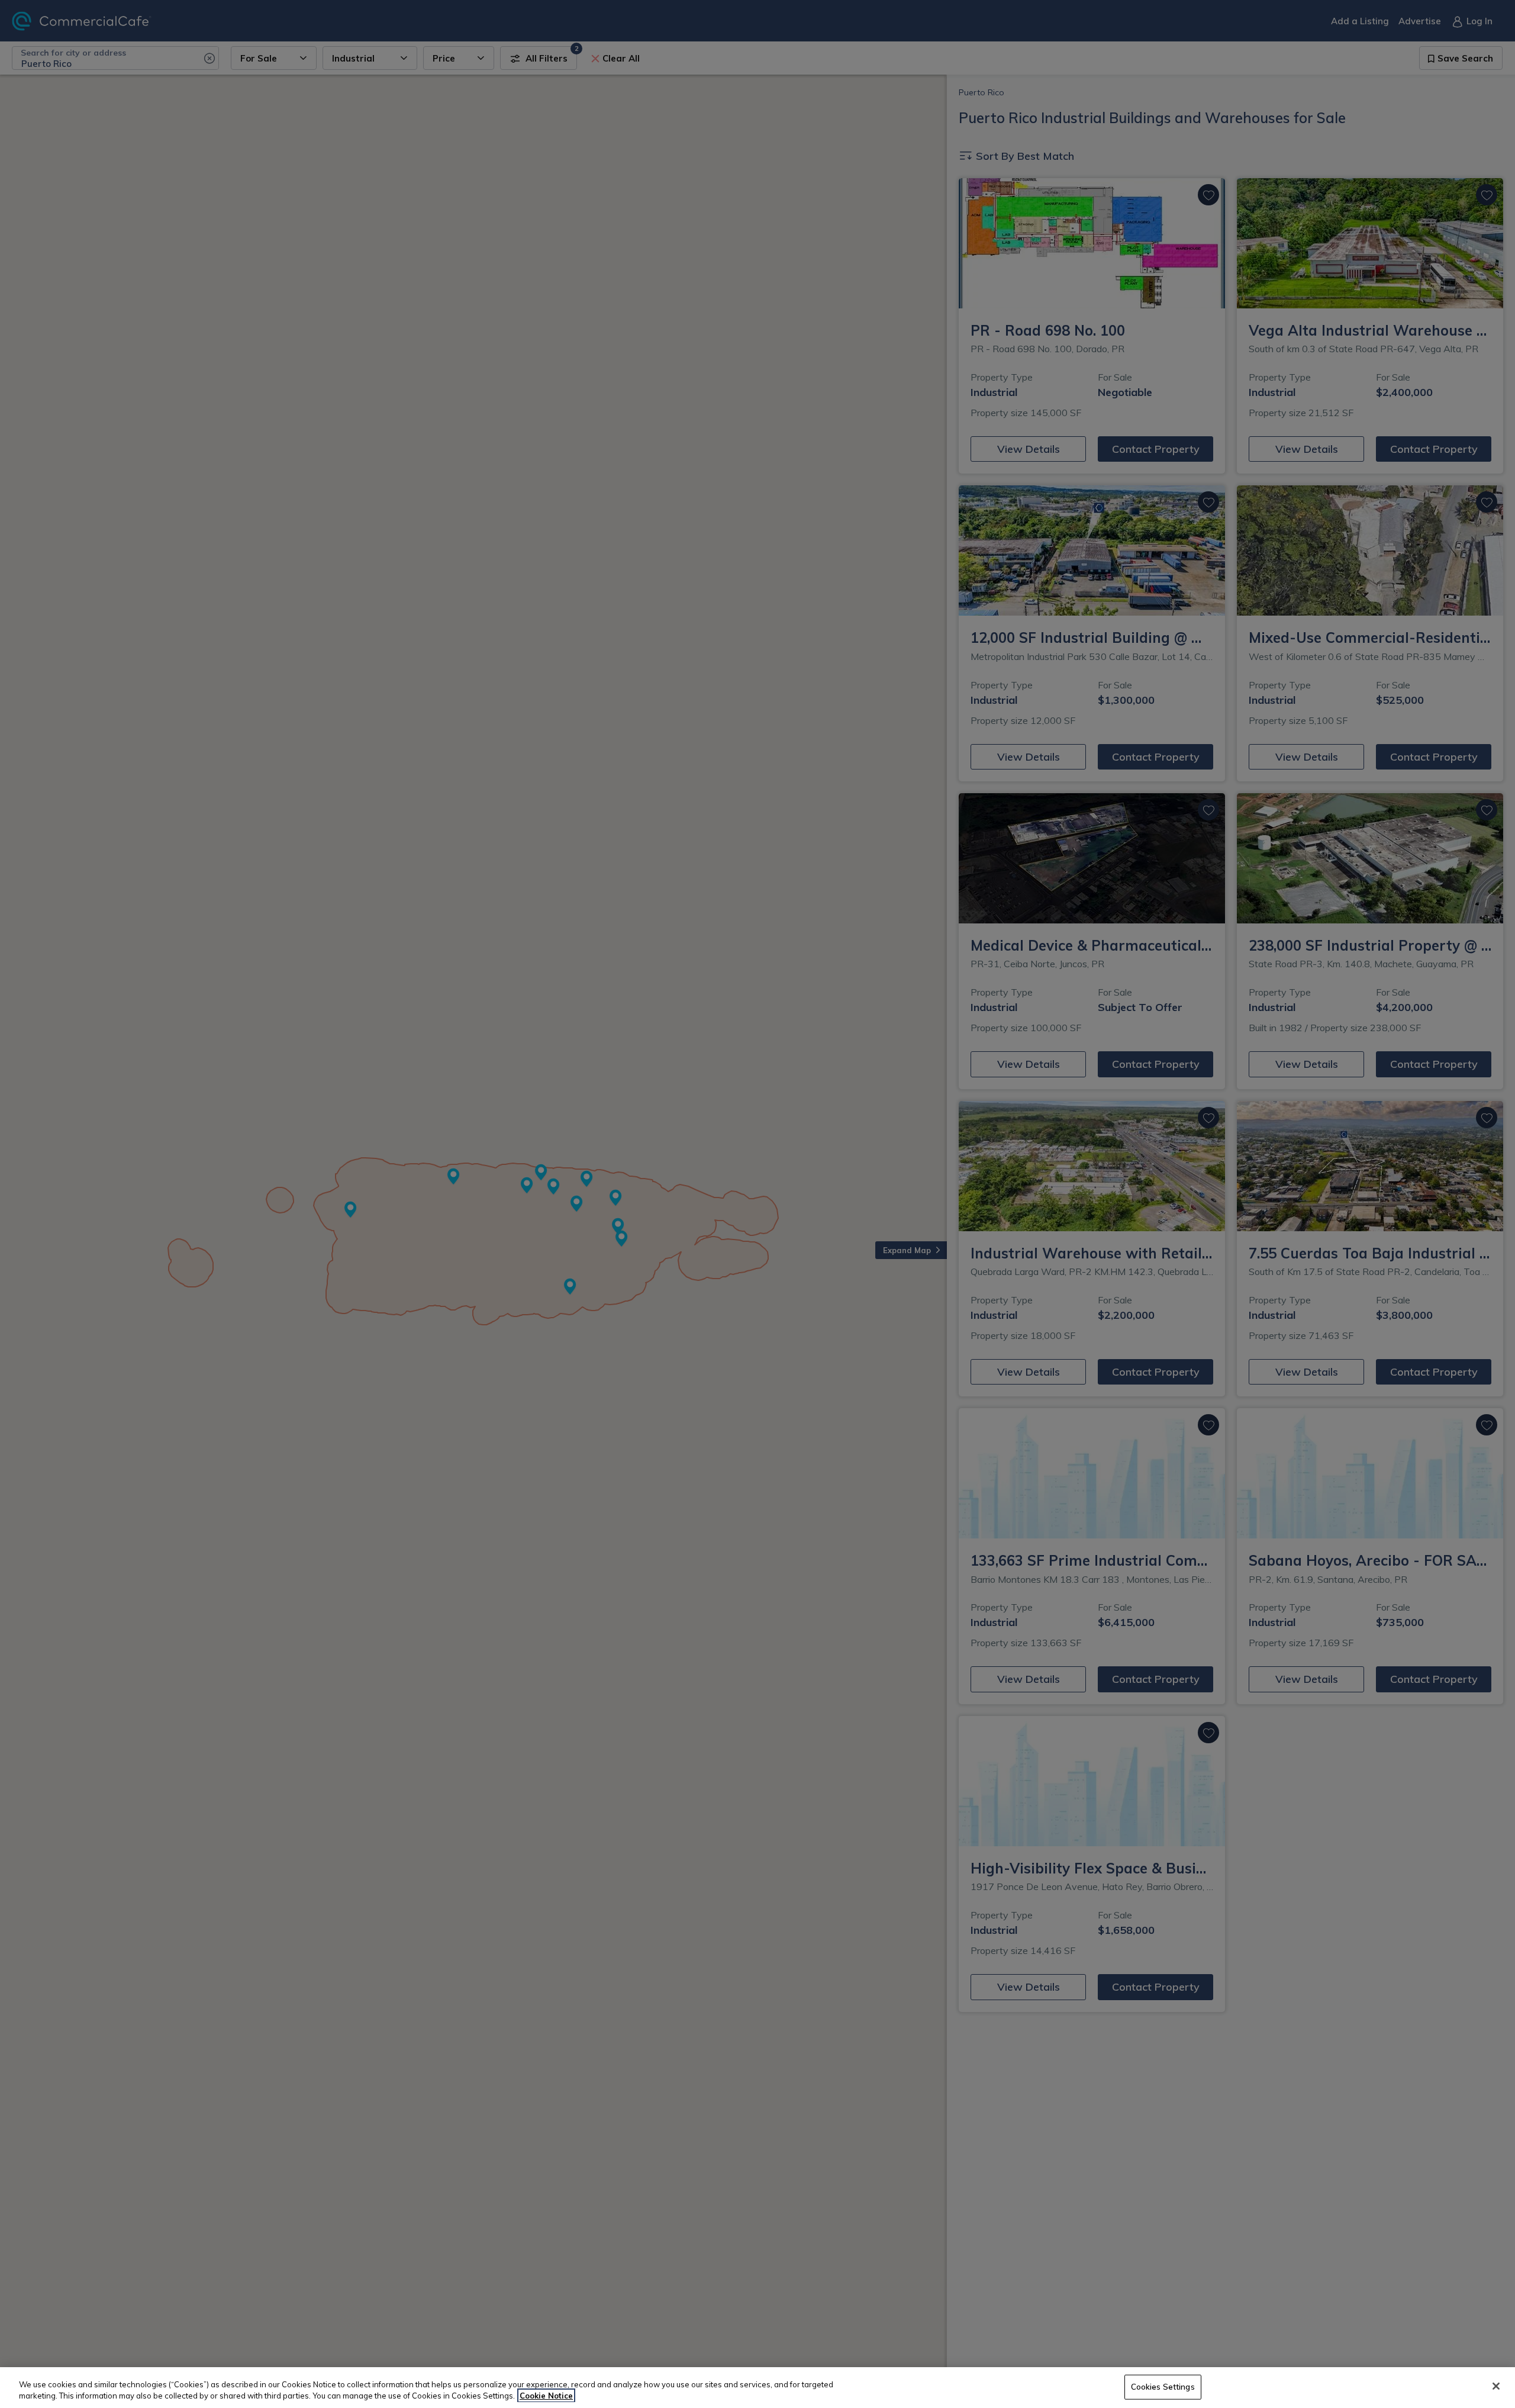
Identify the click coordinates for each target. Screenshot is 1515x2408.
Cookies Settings (1163, 2387)
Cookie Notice (546, 2396)
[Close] (1496, 2386)
